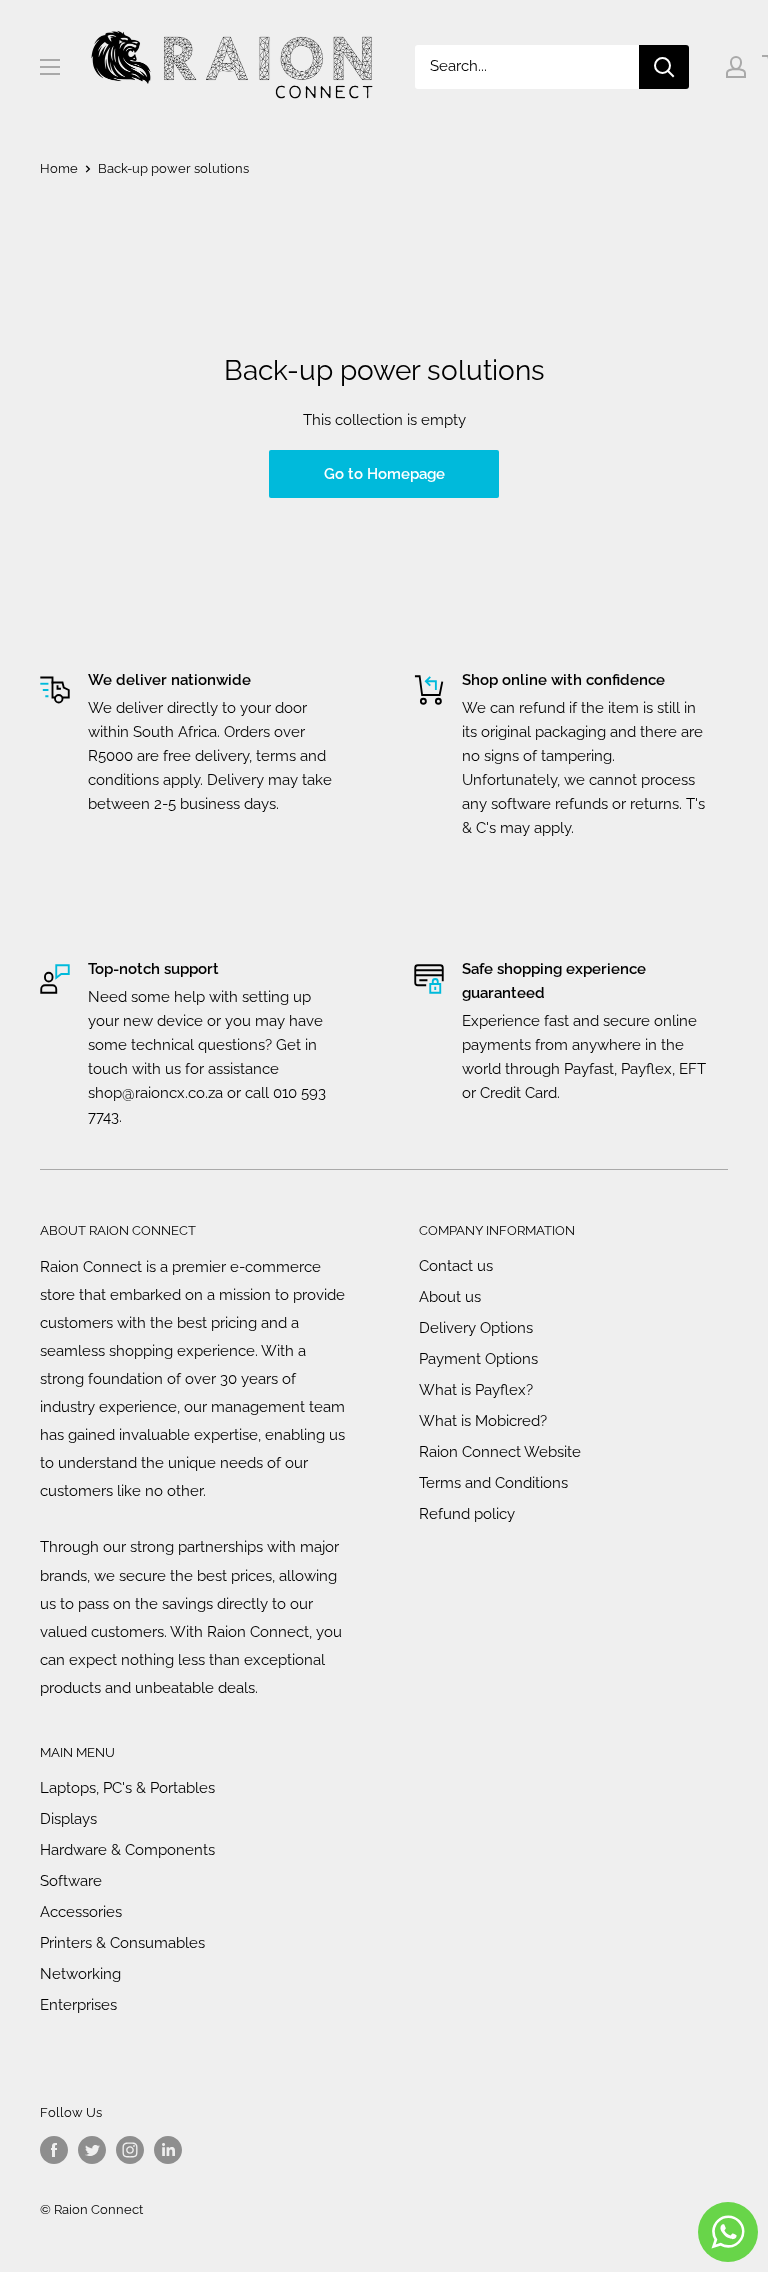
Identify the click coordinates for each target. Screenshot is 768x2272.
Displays (68, 1819)
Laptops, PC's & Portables (127, 1788)
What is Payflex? (476, 1390)
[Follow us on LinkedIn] (168, 2150)
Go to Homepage (384, 474)
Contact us (456, 1266)
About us (450, 1297)
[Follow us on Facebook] (54, 2150)
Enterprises (78, 2005)
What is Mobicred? (483, 1421)
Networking (80, 1974)
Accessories (81, 1912)
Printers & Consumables (122, 1943)
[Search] (664, 67)
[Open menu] (50, 67)
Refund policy (467, 1514)
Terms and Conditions (493, 1483)
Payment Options (478, 1359)
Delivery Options (476, 1328)
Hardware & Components (127, 1850)
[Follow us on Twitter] (92, 2150)
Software (71, 1881)
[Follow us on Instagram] (130, 2150)
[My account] (736, 67)
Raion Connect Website (500, 1452)
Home (59, 168)
